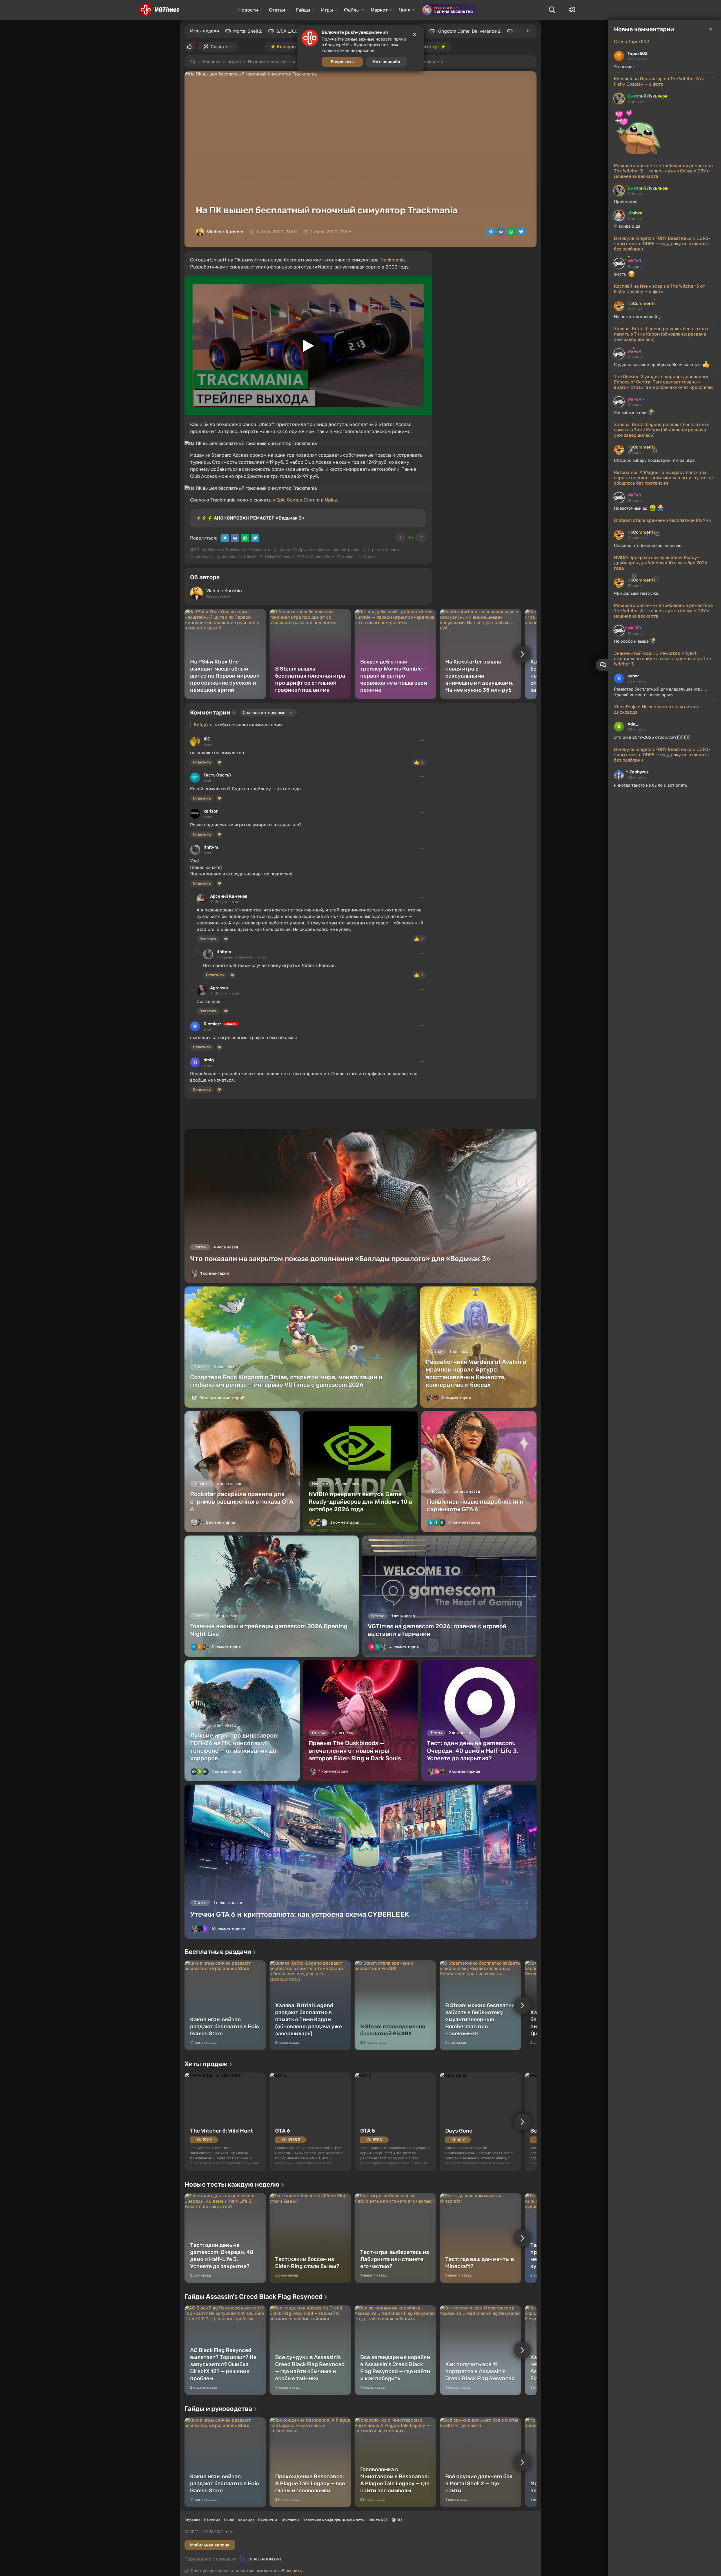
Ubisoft (250, 557)
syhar (633, 676)
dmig (209, 1060)
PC (197, 550)
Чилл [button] (405, 10)
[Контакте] (501, 232)
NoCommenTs (642, 303)
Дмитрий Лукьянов (647, 96)
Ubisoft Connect (280, 557)
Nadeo (370, 557)
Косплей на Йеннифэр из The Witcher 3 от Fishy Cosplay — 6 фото (659, 81)
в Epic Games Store (294, 500)
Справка (193, 2520)
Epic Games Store (318, 557)
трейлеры (204, 557)
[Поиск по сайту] (552, 10)
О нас (229, 2520)
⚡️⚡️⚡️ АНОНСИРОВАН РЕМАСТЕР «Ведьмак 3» (250, 518)
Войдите (203, 725)
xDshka (635, 213)
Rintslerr (212, 1024)
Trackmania (392, 260)
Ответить (202, 762)
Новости (211, 62)
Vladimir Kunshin (225, 232)
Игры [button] (327, 10)
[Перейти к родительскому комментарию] (192, 896)
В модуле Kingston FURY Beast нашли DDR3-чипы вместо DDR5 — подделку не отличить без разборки (662, 244)
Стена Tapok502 (631, 42)
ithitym (211, 847)
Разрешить (342, 62)
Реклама (212, 2520)
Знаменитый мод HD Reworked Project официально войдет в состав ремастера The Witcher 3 (662, 659)
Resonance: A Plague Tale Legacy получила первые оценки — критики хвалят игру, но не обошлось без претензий (663, 478)
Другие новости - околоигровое (329, 550)
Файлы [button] (352, 10)
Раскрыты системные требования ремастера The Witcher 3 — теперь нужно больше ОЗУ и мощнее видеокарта (663, 171)
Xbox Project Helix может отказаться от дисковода (656, 709)
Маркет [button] (379, 10)
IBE (207, 739)
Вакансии (268, 2520)
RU (399, 2520)
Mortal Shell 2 (247, 31)
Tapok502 (637, 54)
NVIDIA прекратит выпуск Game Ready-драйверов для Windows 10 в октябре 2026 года (661, 563)
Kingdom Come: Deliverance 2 (469, 31)
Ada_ (633, 724)
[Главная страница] (159, 10)
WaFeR (634, 261)
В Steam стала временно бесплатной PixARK (663, 520)
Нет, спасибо (386, 62)
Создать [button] (220, 47)
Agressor (219, 988)
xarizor (211, 811)
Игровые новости (267, 62)
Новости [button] (248, 10)
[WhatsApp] (511, 232)
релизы (229, 557)
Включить (292, 2571)
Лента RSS (378, 2520)
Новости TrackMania (227, 550)
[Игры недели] (527, 31)
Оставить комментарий (222, 1398)
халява (349, 557)
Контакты (290, 2520)
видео (234, 62)
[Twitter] (521, 232)
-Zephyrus (638, 772)
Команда (246, 2520)
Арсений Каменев (229, 896)
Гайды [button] (303, 10)
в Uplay (329, 500)
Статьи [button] (277, 10)
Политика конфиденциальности (334, 2520)
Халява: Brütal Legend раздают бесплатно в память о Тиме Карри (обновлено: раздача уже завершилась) (662, 334)
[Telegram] (491, 232)
